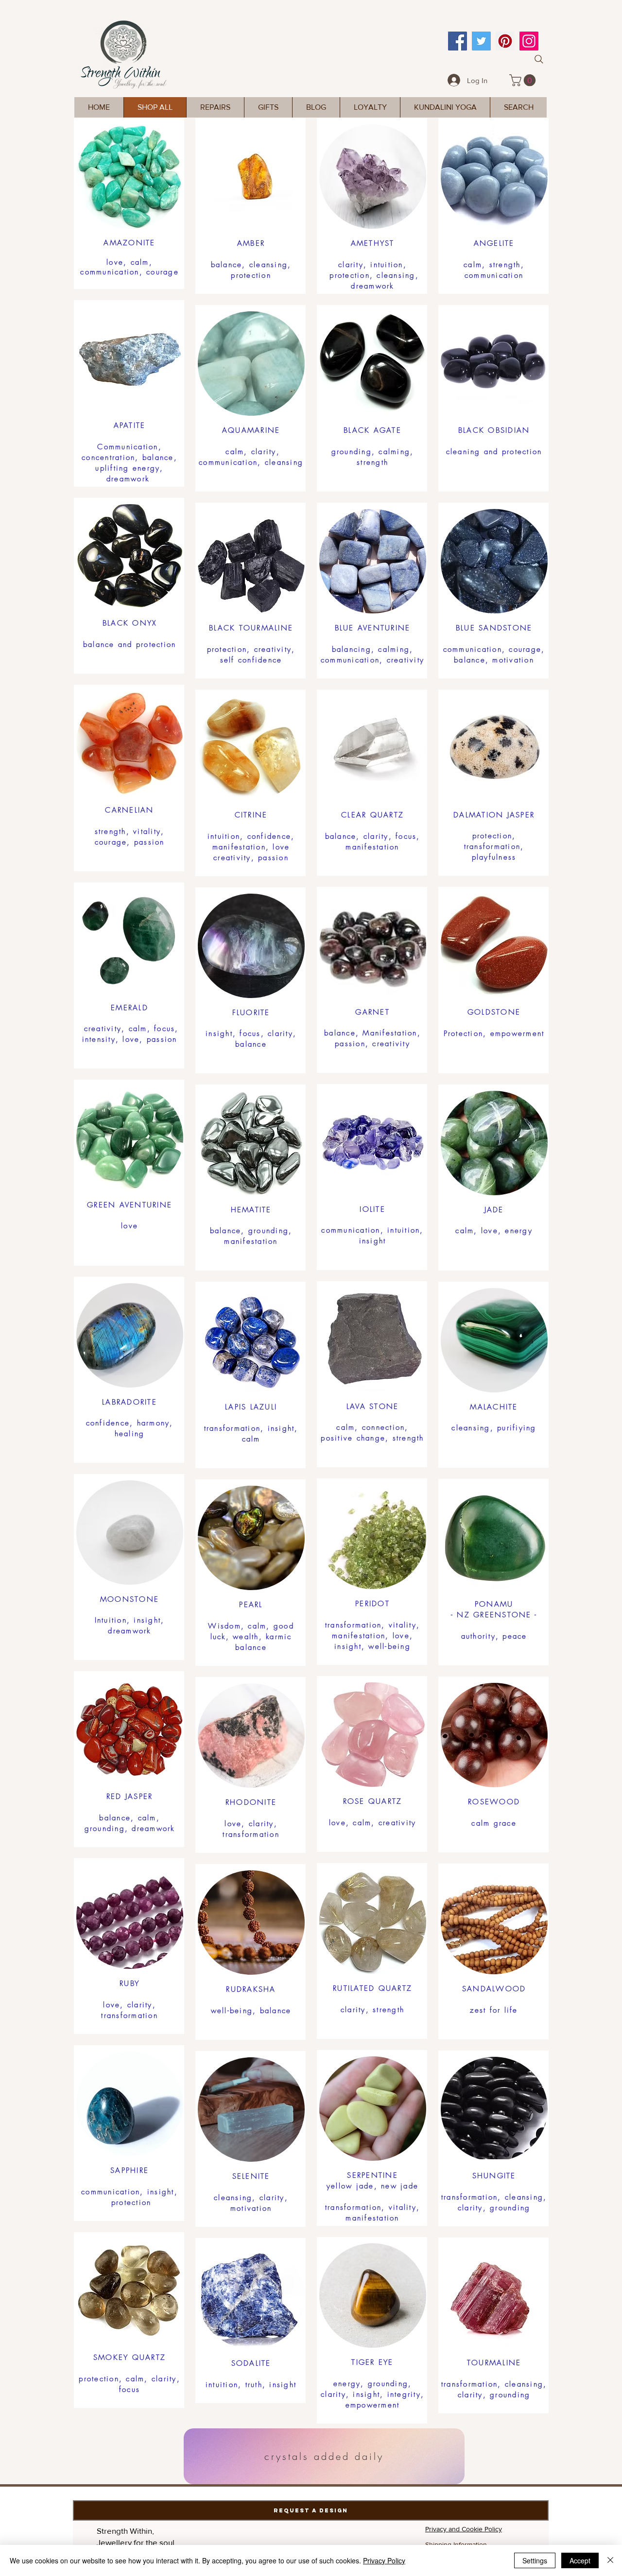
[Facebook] (458, 41)
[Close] (610, 2560)
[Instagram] (529, 41)
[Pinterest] (505, 41)
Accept (580, 2560)
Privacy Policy (384, 2560)
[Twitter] (481, 41)
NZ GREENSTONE (494, 1615)
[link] (524, 80)
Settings (535, 2560)
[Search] (539, 59)
